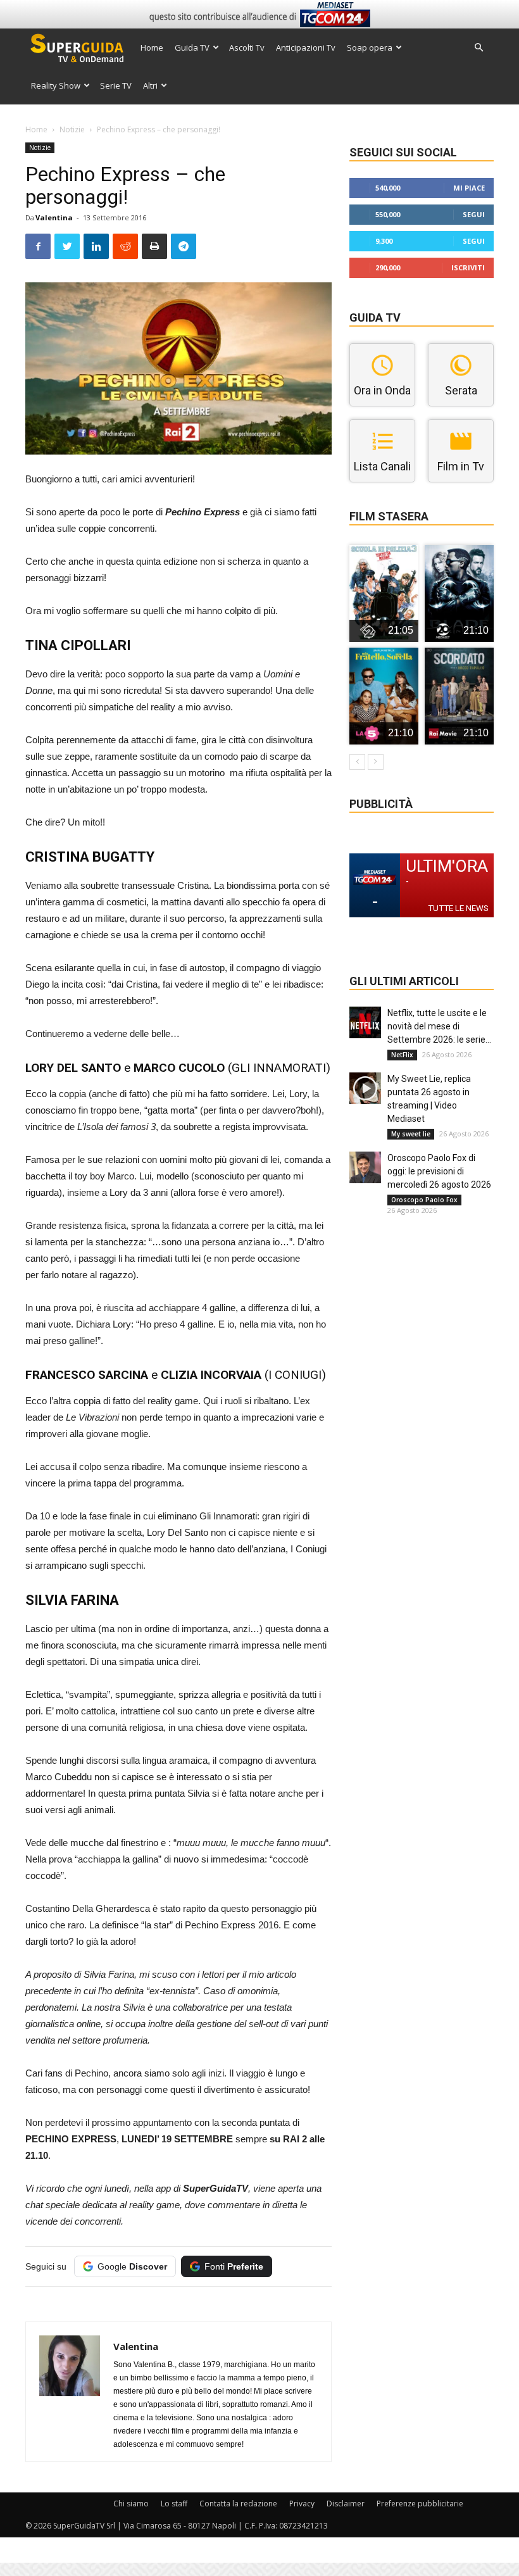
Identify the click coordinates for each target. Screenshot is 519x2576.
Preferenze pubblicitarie (420, 2504)
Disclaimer (346, 2504)
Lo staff (174, 2504)
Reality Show (56, 85)
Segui (474, 214)
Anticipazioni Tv (306, 47)
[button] (478, 48)
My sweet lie (411, 1134)
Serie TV (116, 85)
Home (152, 47)
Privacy (302, 2504)
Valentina (54, 217)
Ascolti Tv (247, 47)
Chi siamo (131, 2504)
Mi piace (469, 188)
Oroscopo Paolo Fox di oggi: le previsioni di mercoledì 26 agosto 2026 (439, 1171)
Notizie (72, 129)
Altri (150, 85)
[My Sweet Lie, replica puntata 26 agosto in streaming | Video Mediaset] (365, 1088)
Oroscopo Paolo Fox (424, 1200)
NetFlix (402, 1055)
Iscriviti (468, 267)
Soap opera (370, 47)
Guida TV (192, 47)
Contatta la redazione (238, 2504)
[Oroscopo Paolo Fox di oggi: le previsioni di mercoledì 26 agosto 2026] (365, 1167)
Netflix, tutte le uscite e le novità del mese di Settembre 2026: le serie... (439, 1026)
